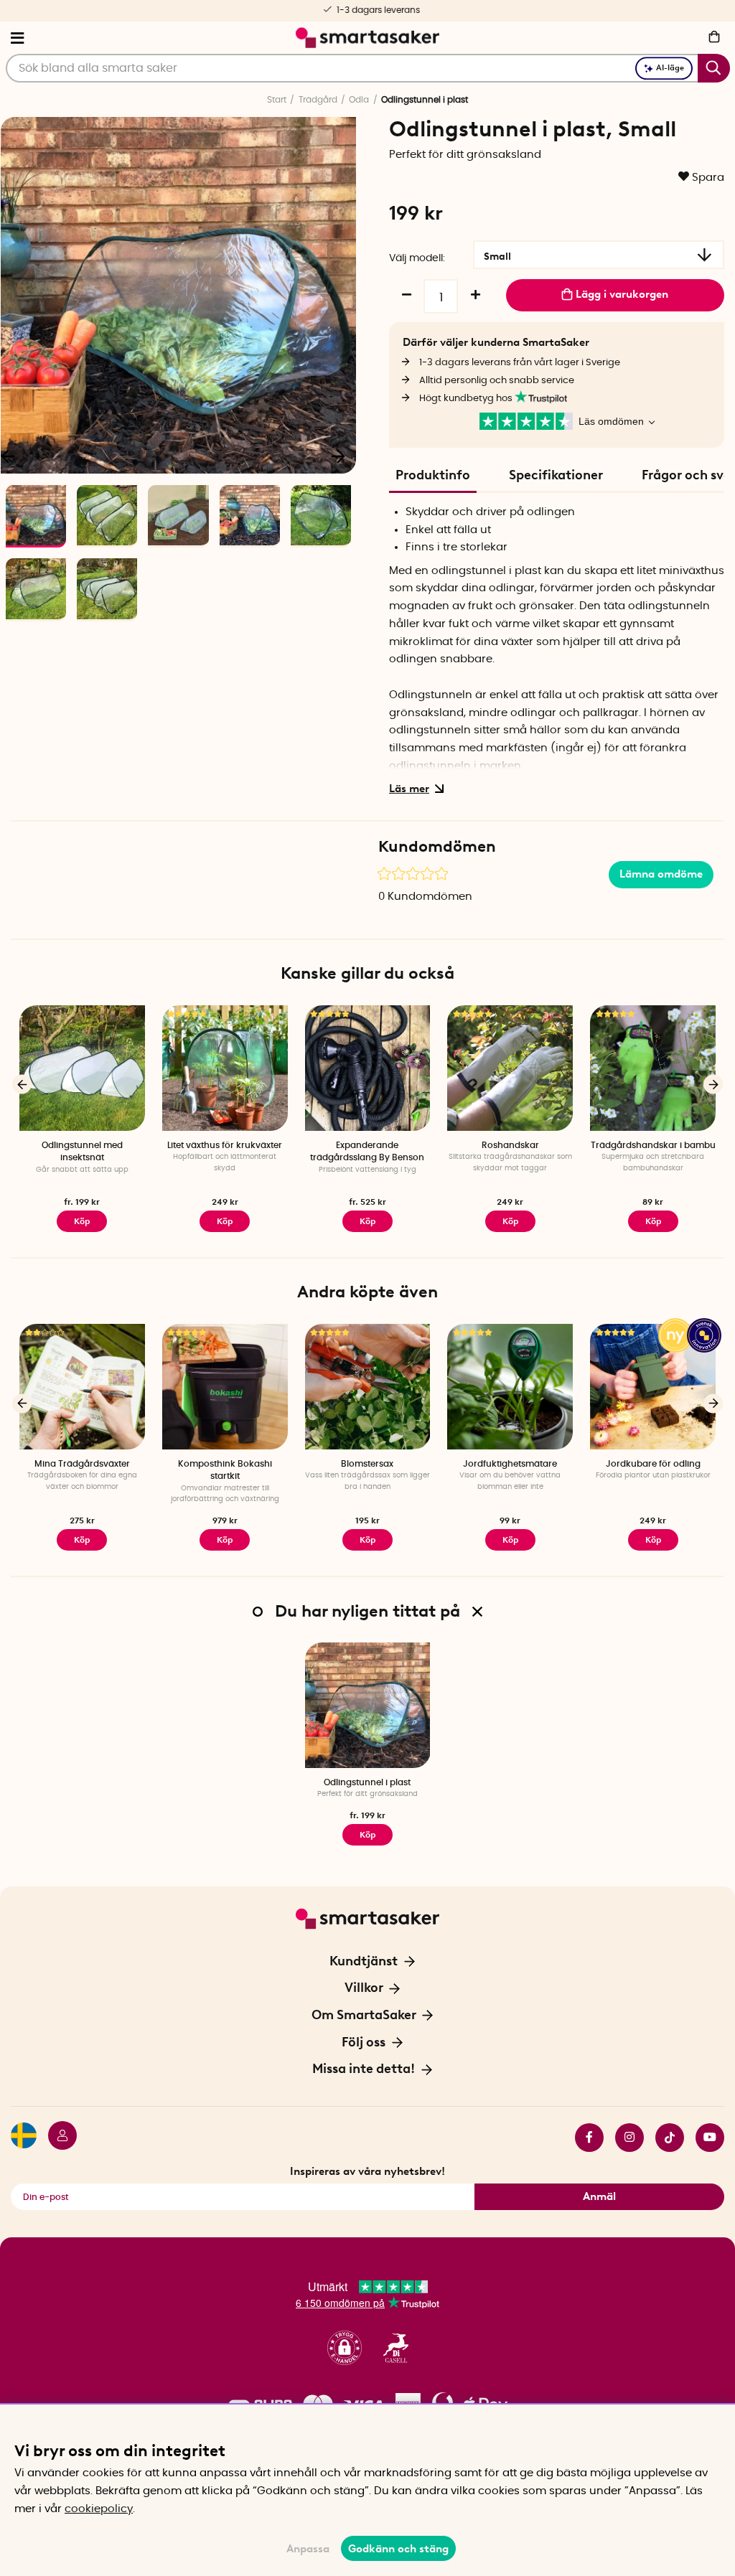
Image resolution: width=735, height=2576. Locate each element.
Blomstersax (367, 1464)
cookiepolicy (99, 2509)
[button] (345, 2348)
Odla (359, 100)
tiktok (664, 2138)
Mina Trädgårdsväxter (82, 1464)
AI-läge (670, 68)
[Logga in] (57, 2138)
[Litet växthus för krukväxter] (225, 1068)
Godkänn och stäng (398, 2549)
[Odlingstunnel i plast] (368, 1705)
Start (277, 100)
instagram (624, 2138)
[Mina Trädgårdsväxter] (82, 1387)
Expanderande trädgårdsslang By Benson (367, 1151)
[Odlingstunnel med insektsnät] (82, 1068)
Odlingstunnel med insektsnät (82, 1151)
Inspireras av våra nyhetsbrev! (367, 2171)
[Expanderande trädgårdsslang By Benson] (368, 1068)
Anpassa (308, 2549)
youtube (704, 2138)
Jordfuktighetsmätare (510, 1464)
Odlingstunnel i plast (367, 1782)
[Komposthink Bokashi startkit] (225, 1387)
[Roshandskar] (510, 1068)
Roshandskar (510, 1145)
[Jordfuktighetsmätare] (510, 1387)
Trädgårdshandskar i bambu (653, 1145)
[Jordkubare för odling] (653, 1387)
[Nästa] (338, 456)
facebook (584, 2138)
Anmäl (599, 2196)
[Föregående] (22, 1085)
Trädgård (318, 100)
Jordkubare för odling (653, 1464)
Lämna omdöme (661, 874)
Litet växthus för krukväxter (225, 1145)
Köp (82, 1221)
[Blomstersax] (368, 1387)
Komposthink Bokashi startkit (225, 1470)
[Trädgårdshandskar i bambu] (653, 1068)
